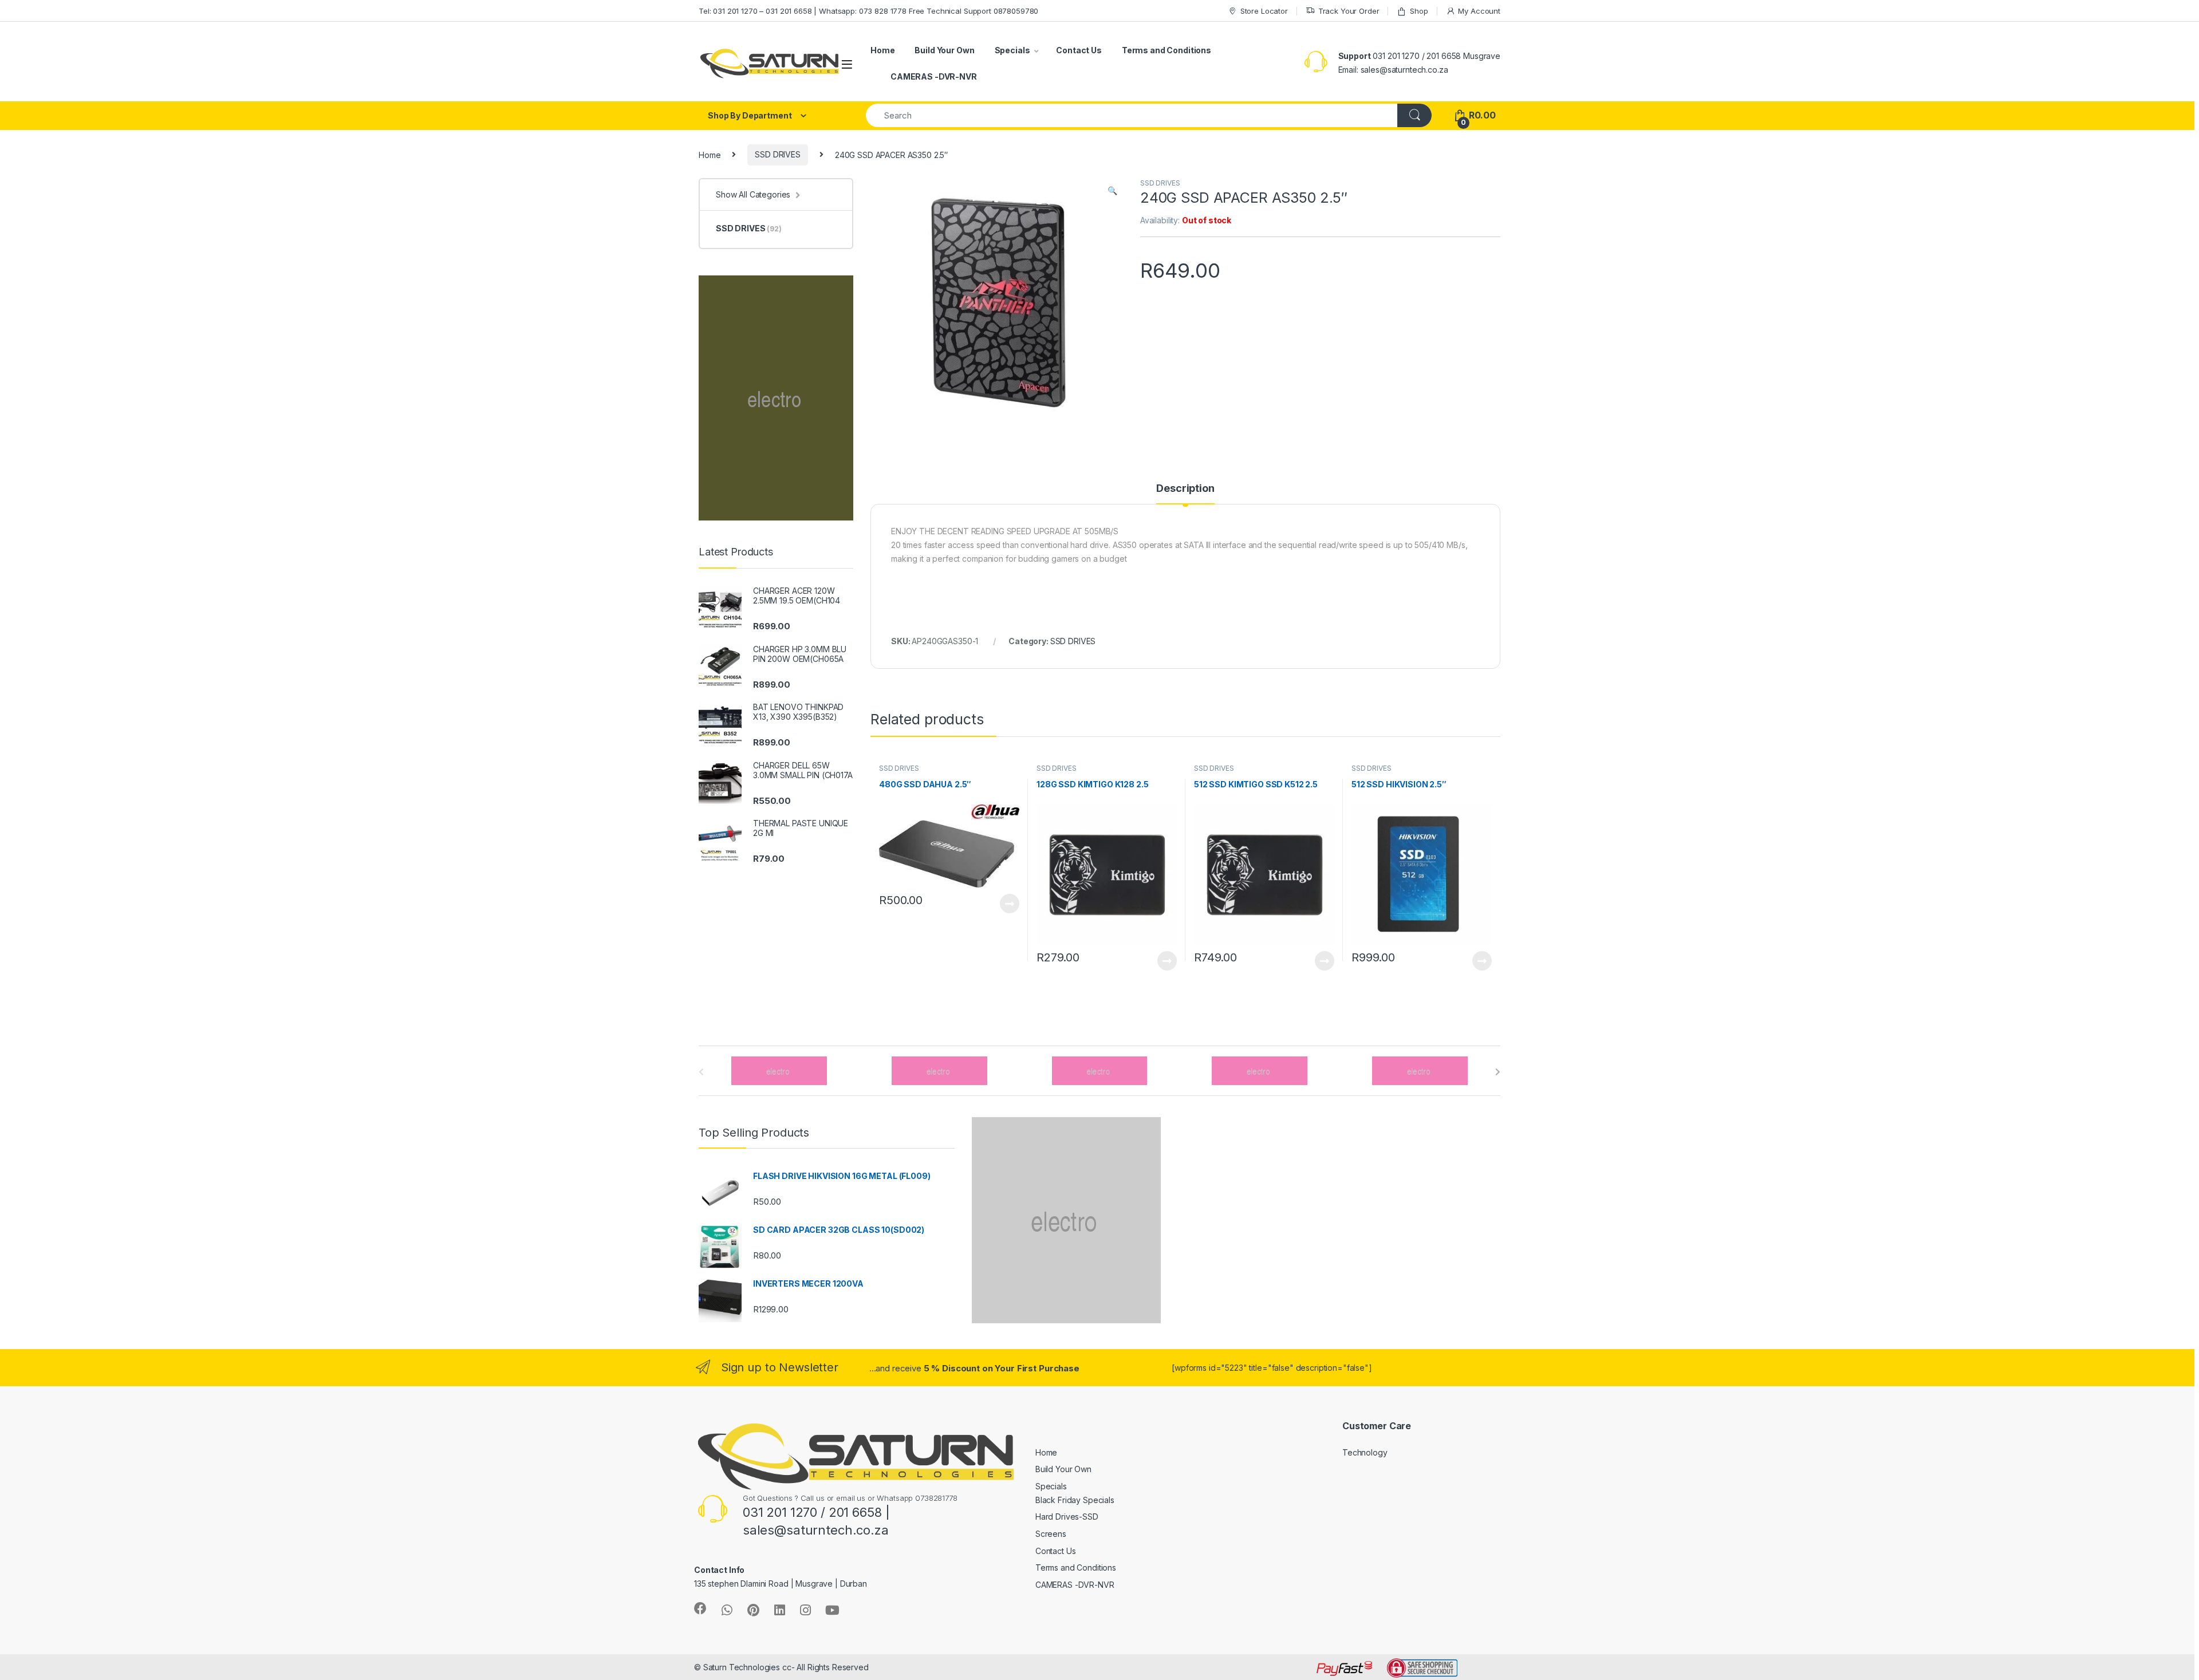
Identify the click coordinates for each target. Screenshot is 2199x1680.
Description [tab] (1185, 489)
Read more (1010, 904)
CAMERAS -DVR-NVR (934, 76)
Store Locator (1264, 11)
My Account (1479, 11)
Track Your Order (1349, 11)
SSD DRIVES (778, 154)
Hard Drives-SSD (1067, 1517)
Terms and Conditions (1167, 50)
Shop (1419, 11)
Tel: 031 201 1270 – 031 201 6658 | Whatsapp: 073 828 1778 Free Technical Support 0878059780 (868, 11)
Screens (1051, 1534)
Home (882, 50)
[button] (1112, 191)
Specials (1012, 50)
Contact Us (1079, 50)
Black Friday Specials (1075, 1500)
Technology (1365, 1452)
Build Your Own (944, 50)
